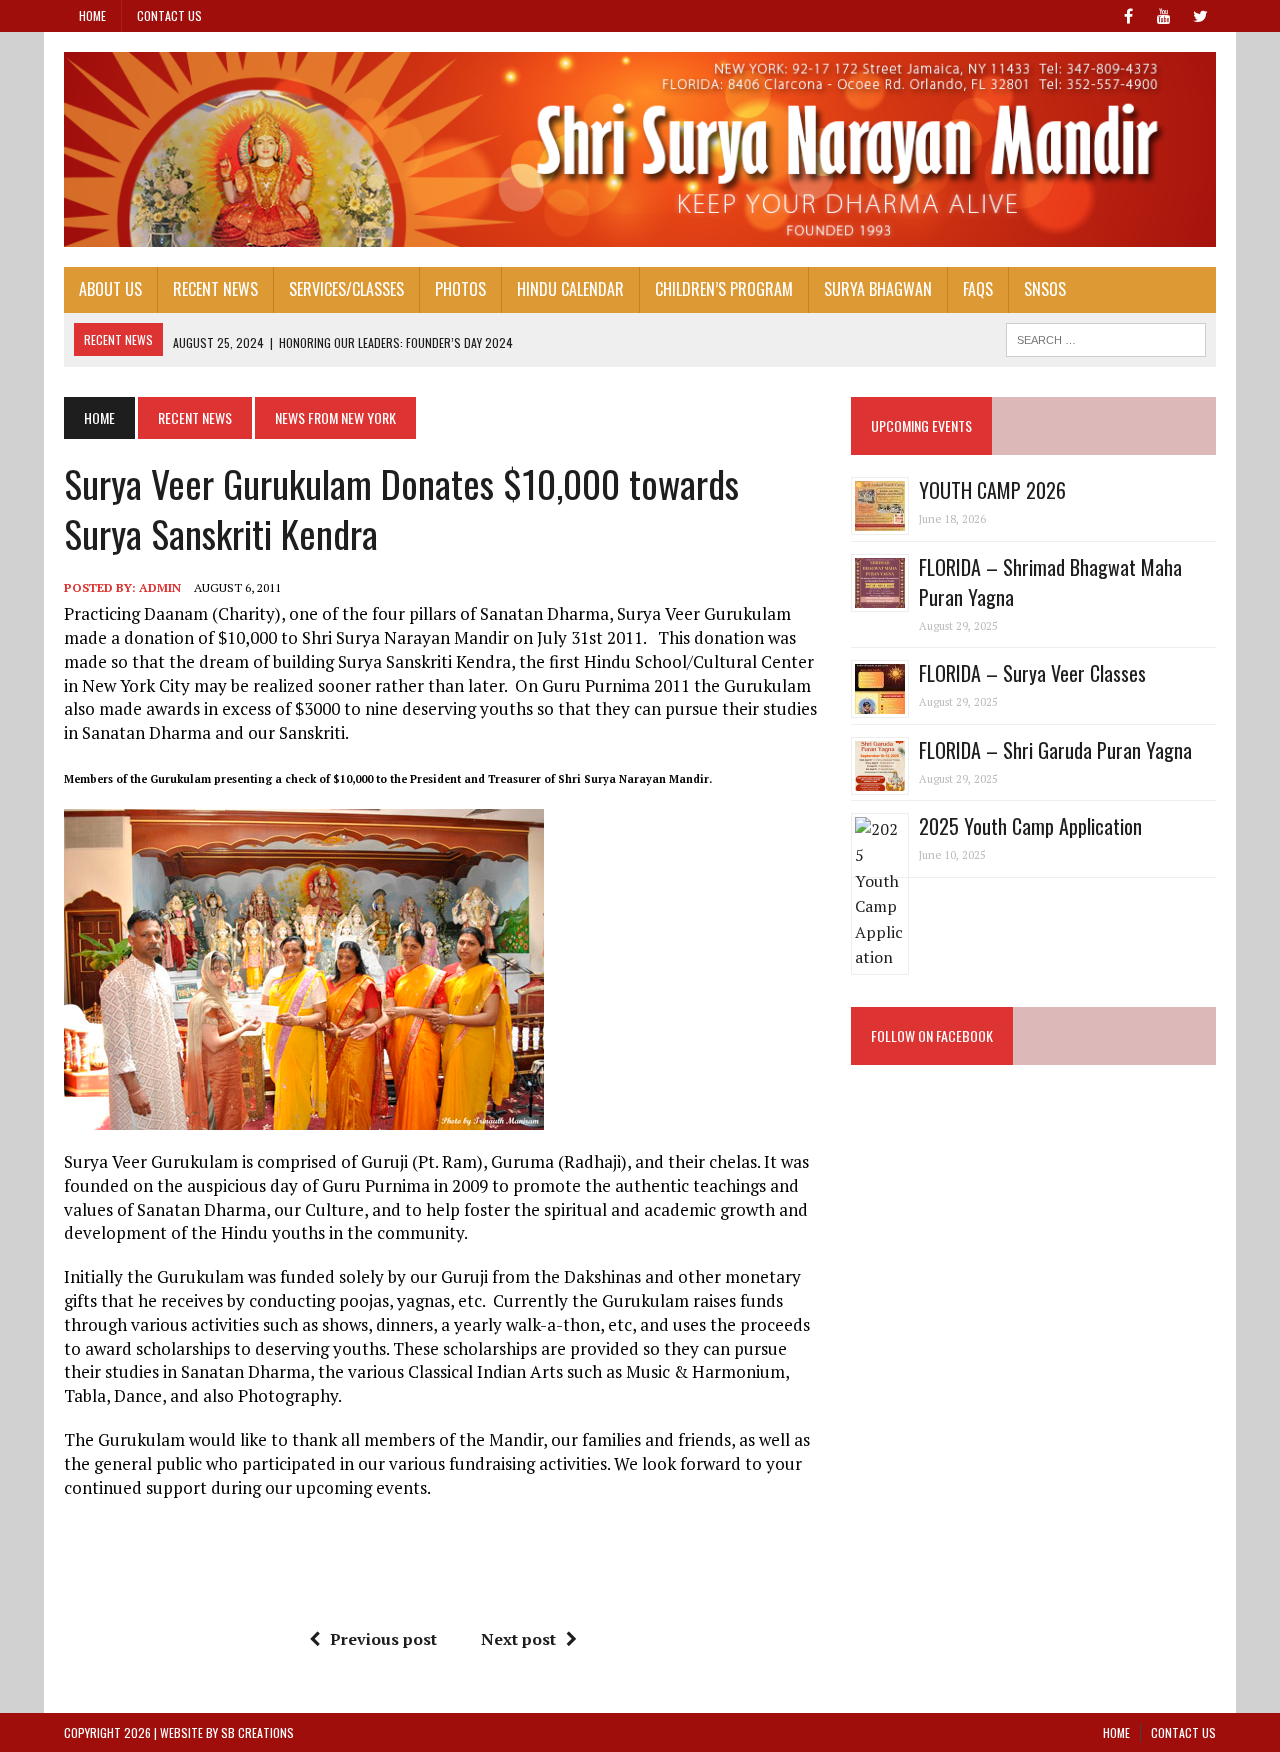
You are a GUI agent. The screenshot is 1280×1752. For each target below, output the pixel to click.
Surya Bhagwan (878, 289)
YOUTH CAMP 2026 (992, 490)
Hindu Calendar (570, 289)
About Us (110, 289)
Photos (460, 289)
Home (92, 15)
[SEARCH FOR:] (1106, 337)
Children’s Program (724, 289)
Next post (518, 1639)
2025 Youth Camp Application (1030, 826)
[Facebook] (1128, 14)
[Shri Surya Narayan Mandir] (640, 149)
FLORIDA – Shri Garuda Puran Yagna (1055, 750)
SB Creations (257, 1732)
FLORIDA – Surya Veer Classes (1032, 673)
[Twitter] (1200, 14)
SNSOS (1045, 289)
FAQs (978, 289)
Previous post (383, 1639)
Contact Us (169, 15)
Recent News (215, 289)
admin (160, 587)
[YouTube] (1164, 14)
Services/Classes (346, 289)
